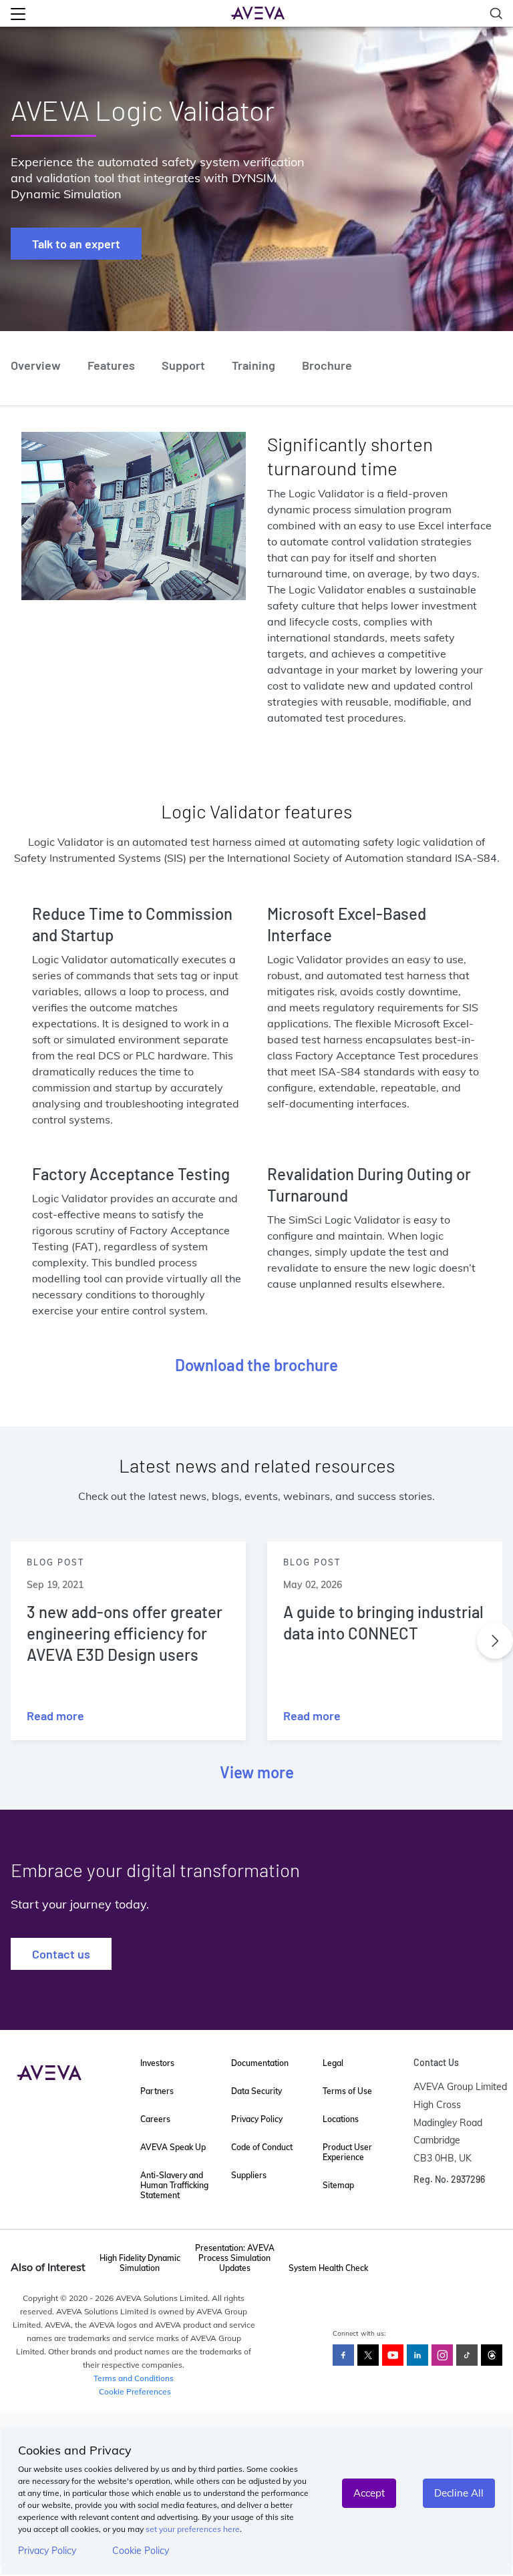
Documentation (260, 2063)
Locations (341, 2119)
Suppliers (249, 2175)
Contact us (61, 1954)
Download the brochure (256, 1365)
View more (257, 1772)
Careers (155, 2119)
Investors (157, 2063)
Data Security (256, 2091)
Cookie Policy (141, 2551)
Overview (36, 365)
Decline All (459, 2493)
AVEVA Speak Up (173, 2147)
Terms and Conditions (134, 2378)
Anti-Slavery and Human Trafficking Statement (174, 2185)
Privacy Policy (47, 2551)
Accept (369, 2493)
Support (183, 365)
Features (111, 365)
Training (253, 365)
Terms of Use (347, 2091)
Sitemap (338, 2185)
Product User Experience (347, 2152)
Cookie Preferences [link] (135, 2391)
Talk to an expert (76, 244)
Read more (55, 1716)
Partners (157, 2091)
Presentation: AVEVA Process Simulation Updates (235, 2258)
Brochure (327, 365)
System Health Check (328, 2268)
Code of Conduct (262, 2147)
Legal (333, 2063)
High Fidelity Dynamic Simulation (140, 2263)
